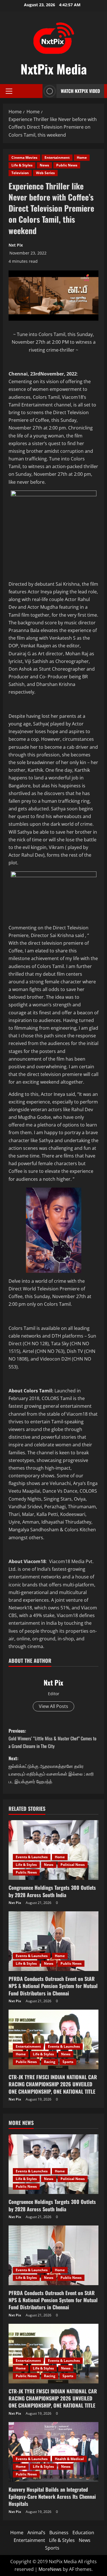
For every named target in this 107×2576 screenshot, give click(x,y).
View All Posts (53, 1706)
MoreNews (50, 2569)
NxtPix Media (54, 69)
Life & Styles (22, 165)
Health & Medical (69, 2459)
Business (59, 2533)
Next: (51, 1770)
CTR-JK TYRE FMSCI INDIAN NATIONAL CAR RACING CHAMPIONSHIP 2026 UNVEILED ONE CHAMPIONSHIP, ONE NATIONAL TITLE (53, 2084)
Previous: (53, 1738)
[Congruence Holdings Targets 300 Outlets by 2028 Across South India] (53, 1850)
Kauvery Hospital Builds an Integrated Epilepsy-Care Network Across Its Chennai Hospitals (52, 2496)
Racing (50, 2062)
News (44, 165)
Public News (67, 165)
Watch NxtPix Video (80, 91)
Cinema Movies (24, 158)
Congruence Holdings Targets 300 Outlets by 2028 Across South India (52, 1891)
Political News (73, 1865)
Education (83, 2533)
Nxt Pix (16, 245)
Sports (68, 2062)
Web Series (45, 173)
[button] (9, 91)
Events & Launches (32, 1857)
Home (82, 158)
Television (20, 173)
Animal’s (36, 2533)
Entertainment (57, 158)
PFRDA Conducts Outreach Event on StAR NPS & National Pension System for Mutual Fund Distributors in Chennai (53, 1986)
